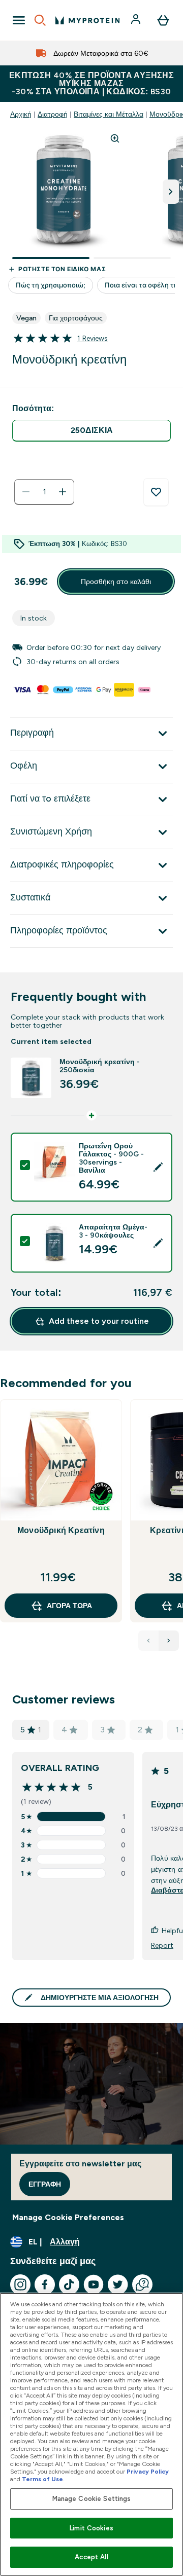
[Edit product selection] (158, 1167)
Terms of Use (42, 2479)
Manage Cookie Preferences (68, 2217)
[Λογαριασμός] (137, 20)
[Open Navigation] (19, 20)
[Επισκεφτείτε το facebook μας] (45, 2284)
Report (162, 1945)
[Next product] (169, 1641)
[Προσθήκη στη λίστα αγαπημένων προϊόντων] (156, 492)
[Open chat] (142, 2284)
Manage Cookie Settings (92, 2499)
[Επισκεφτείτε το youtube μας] (94, 2284)
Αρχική (21, 114)
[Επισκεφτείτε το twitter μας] (118, 2284)
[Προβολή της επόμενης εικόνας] (171, 192)
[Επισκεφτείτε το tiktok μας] (69, 2284)
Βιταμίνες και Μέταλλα (109, 114)
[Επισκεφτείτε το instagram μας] (20, 2284)
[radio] (91, 431)
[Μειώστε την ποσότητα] (26, 492)
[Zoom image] (115, 138)
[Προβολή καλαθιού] (163, 20)
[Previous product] (148, 1641)
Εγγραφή (45, 2184)
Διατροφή (53, 114)
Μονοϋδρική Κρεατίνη (61, 1530)
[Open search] (40, 20)
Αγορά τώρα (69, 1606)
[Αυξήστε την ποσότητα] (63, 492)
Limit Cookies (91, 2528)
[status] (44, 492)
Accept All (91, 2557)
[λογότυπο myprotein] (87, 20)
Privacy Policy (148, 2472)
